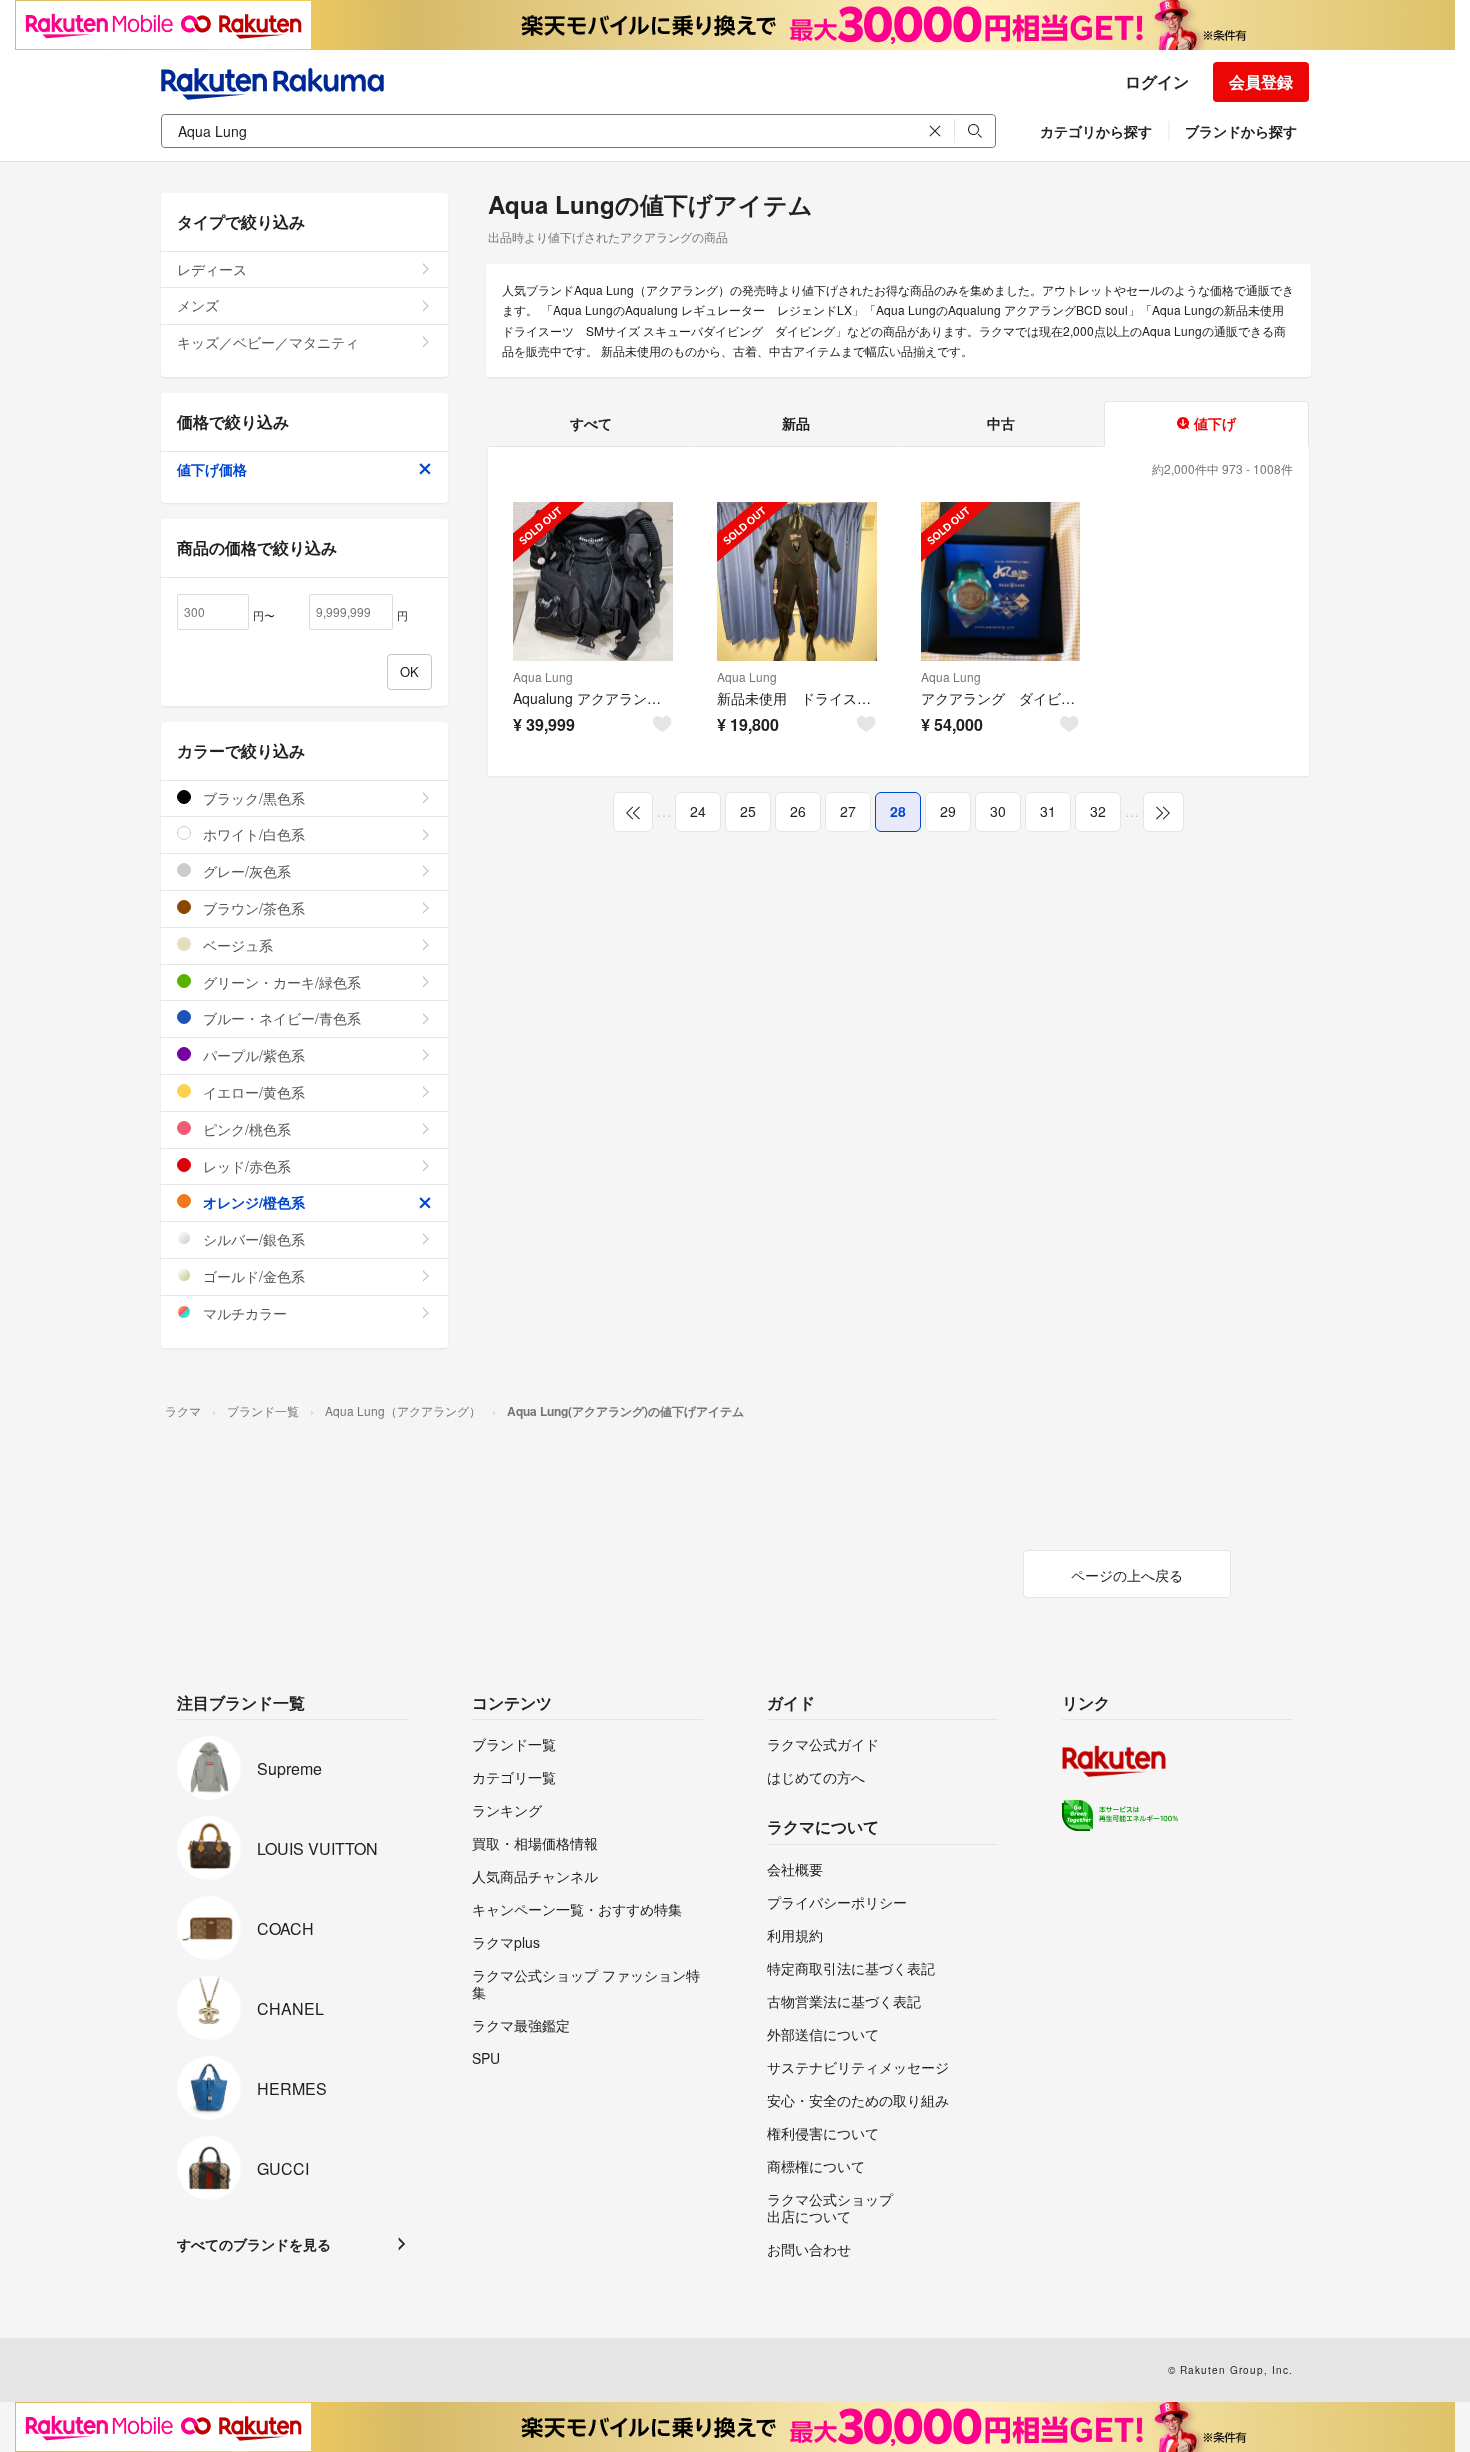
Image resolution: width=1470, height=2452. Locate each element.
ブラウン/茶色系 (252, 908)
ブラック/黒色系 (252, 798)
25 (748, 811)
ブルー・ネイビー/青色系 (280, 1018)
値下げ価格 (212, 469)
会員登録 (1261, 81)
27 (848, 811)
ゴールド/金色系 (252, 1276)
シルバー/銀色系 (252, 1239)
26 (798, 811)
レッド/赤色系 (245, 1166)
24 (698, 811)
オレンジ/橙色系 (252, 1202)
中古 (1001, 423)
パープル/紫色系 (252, 1055)
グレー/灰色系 (245, 871)
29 (948, 811)
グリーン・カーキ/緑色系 (280, 982)
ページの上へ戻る (1127, 1575)
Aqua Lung (543, 676)
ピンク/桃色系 (245, 1129)
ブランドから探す (1241, 131)
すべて (591, 423)
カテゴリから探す (1096, 131)
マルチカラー (243, 1313)
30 (998, 811)
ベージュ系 (236, 945)
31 (1048, 811)
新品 (796, 423)
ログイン (1157, 81)
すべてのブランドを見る (254, 2244)
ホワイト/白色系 (252, 834)
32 (1098, 811)
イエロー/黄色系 (252, 1092)
